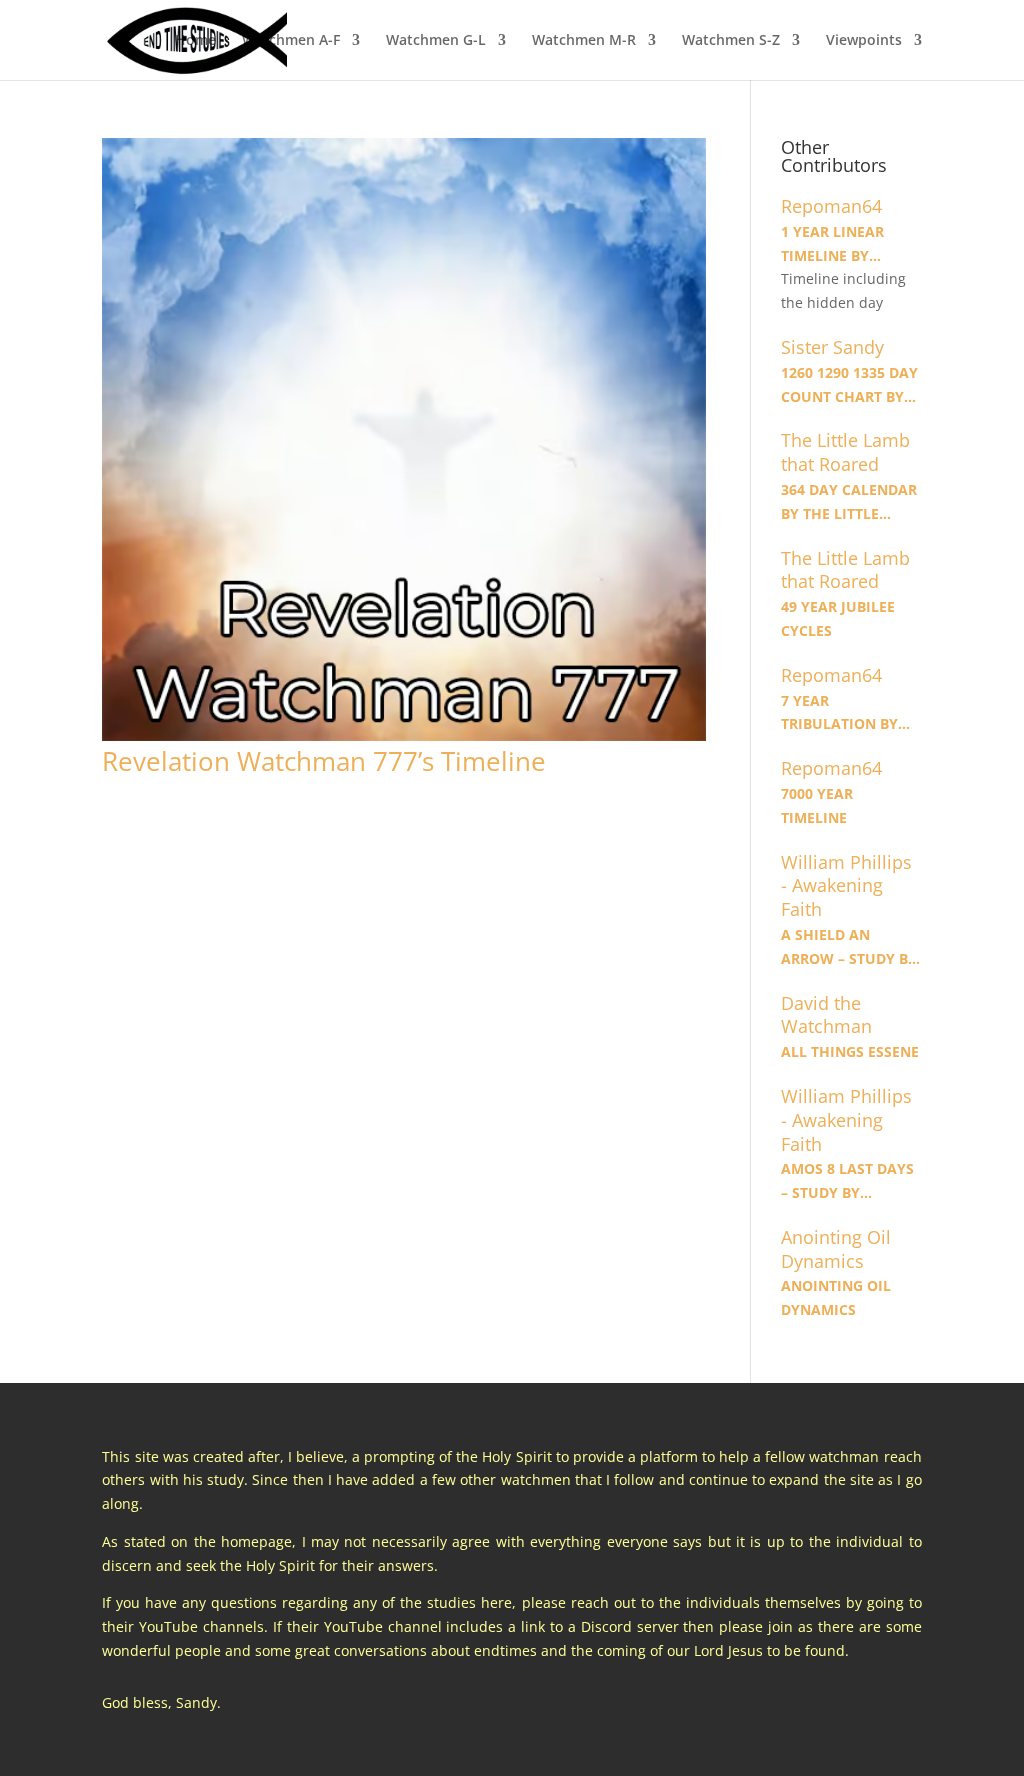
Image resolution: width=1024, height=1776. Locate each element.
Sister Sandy (832, 347)
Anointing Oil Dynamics (836, 1249)
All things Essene (850, 1051)
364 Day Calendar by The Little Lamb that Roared (849, 503)
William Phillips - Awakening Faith (846, 886)
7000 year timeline (817, 805)
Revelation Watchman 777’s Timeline (324, 761)
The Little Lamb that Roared (845, 452)
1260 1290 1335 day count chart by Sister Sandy (849, 386)
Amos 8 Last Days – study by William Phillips (847, 1182)
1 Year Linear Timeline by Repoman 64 (832, 245)
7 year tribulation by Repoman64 (839, 714)
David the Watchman (826, 1015)
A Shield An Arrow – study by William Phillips (849, 948)
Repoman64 (831, 206)
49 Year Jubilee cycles (838, 618)
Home (195, 41)
